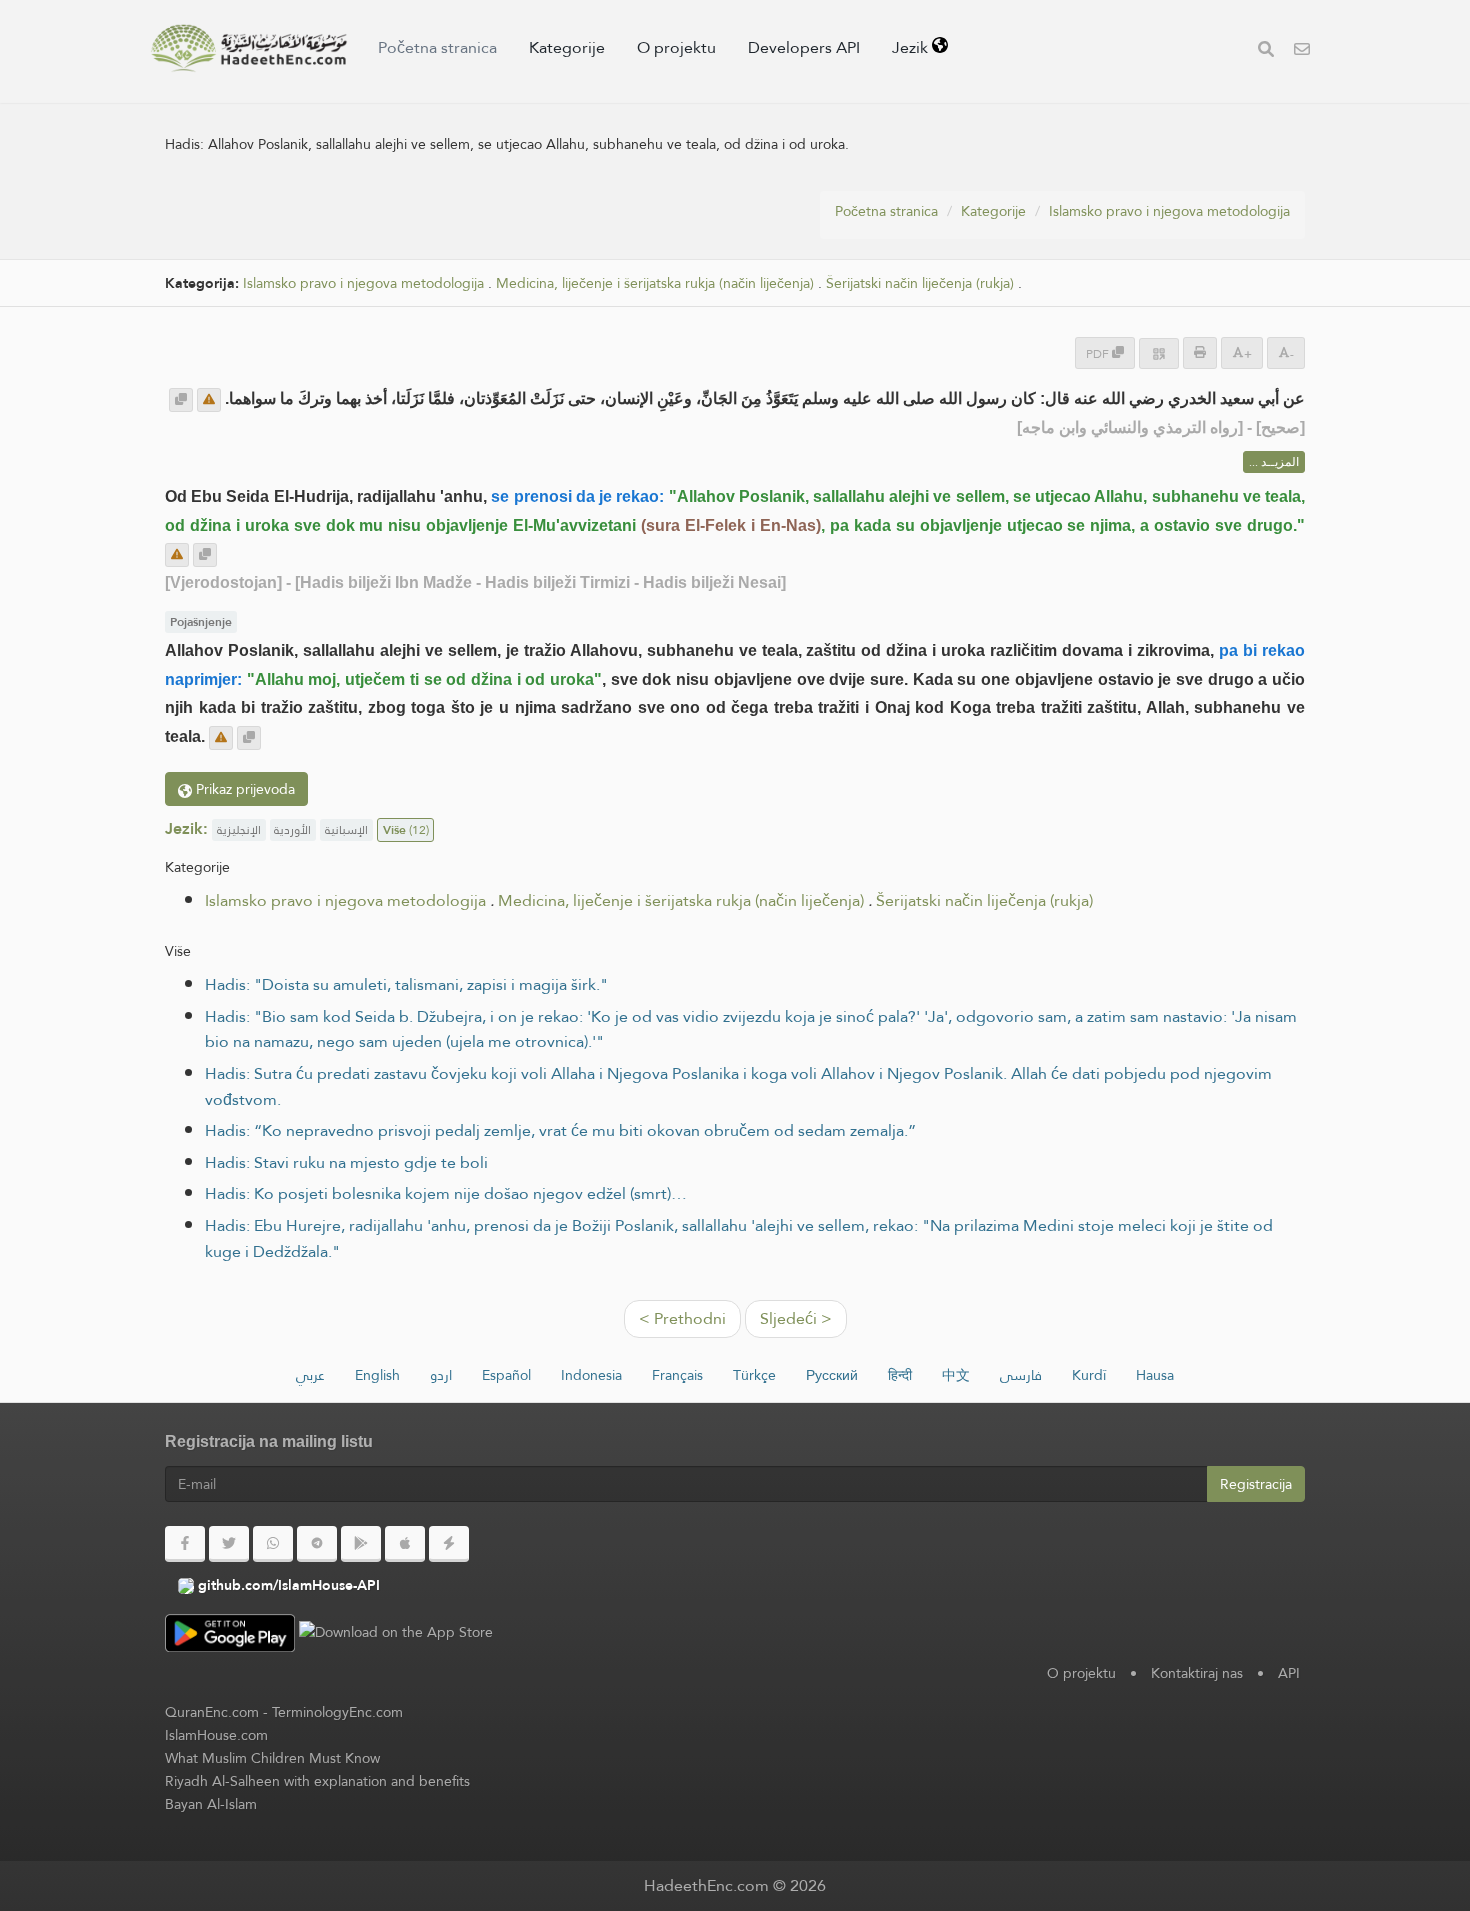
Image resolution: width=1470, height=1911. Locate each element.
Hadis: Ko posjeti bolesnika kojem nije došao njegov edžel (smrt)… (446, 1193)
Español (506, 1375)
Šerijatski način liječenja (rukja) (920, 283)
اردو (441, 1375)
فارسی (1021, 1375)
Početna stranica (437, 47)
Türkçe (754, 1375)
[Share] (1159, 353)
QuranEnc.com (212, 1712)
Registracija (1256, 1484)
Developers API (804, 47)
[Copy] (181, 400)
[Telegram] (317, 1544)
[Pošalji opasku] (209, 400)
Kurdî (1089, 1375)
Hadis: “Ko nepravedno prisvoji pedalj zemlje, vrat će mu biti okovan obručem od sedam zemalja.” (560, 1130)
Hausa (1155, 1375)
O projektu (676, 47)
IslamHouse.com (216, 1735)
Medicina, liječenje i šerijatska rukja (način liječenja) (655, 283)
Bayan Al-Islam (211, 1804)
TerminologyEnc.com (337, 1712)
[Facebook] (185, 1544)
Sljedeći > (796, 1318)
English (377, 1375)
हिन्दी (900, 1375)
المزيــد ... (1274, 462)
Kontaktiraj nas (1197, 1673)
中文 (956, 1375)
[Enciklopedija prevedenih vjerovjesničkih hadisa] (249, 48)
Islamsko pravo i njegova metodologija (1169, 211)
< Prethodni (682, 1318)
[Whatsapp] (273, 1544)
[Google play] (361, 1544)
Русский (832, 1375)
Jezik (912, 47)
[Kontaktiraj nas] (1302, 51)
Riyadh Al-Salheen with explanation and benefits (317, 1781)
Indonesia (591, 1375)
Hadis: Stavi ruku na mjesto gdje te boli (346, 1162)
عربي (310, 1375)
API (1289, 1673)
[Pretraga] (1266, 51)
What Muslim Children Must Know (272, 1758)
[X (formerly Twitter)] (229, 1544)
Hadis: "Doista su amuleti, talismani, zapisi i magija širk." (406, 984)
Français (677, 1375)
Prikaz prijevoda (243, 789)
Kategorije (567, 47)
